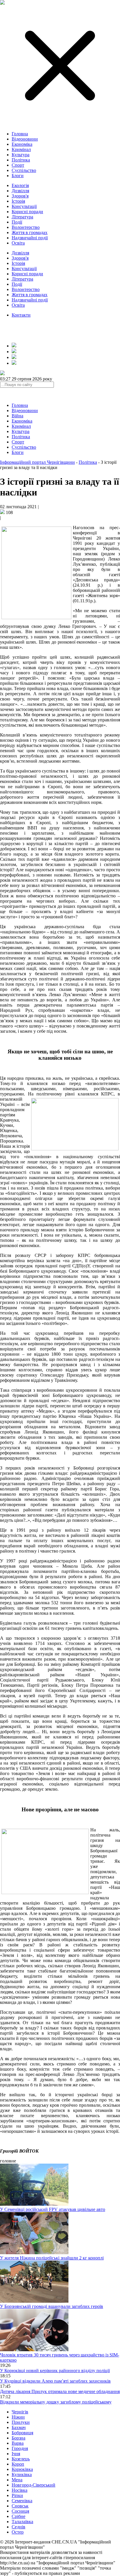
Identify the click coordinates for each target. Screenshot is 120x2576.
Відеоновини (25, 139)
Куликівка (22, 2474)
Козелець (21, 2459)
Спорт (18, 165)
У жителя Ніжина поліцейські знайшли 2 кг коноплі (52, 2258)
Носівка (20, 2490)
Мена (17, 2480)
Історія (18, 201)
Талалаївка (22, 2522)
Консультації (24, 206)
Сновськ (20, 2506)
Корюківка (22, 2469)
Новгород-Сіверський (33, 2485)
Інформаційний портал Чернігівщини (37, 462)
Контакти (21, 315)
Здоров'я (20, 196)
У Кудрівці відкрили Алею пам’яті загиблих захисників (55, 2381)
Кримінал (21, 149)
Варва (18, 2443)
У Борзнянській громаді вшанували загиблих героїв (52, 2306)
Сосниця (20, 2511)
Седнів (18, 2527)
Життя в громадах (30, 232)
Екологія (20, 185)
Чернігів (20, 2412)
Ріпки (17, 2495)
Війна (17, 416)
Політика (21, 160)
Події (17, 222)
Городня (20, 2448)
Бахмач (19, 2427)
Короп (18, 2464)
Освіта (18, 243)
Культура (21, 155)
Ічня (16, 2454)
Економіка (22, 144)
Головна (20, 134)
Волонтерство (26, 227)
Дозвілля (20, 191)
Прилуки (21, 2422)
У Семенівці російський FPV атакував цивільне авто (53, 2209)
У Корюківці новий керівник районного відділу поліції (55, 2371)
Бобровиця (22, 2433)
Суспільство (24, 170)
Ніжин (18, 2417)
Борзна (18, 2438)
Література (22, 217)
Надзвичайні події (30, 238)
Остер (18, 2532)
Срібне (18, 2516)
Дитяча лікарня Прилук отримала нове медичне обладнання (60, 2391)
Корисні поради (27, 212)
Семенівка (22, 2501)
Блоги (18, 176)
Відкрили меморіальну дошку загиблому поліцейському (56, 2402)
